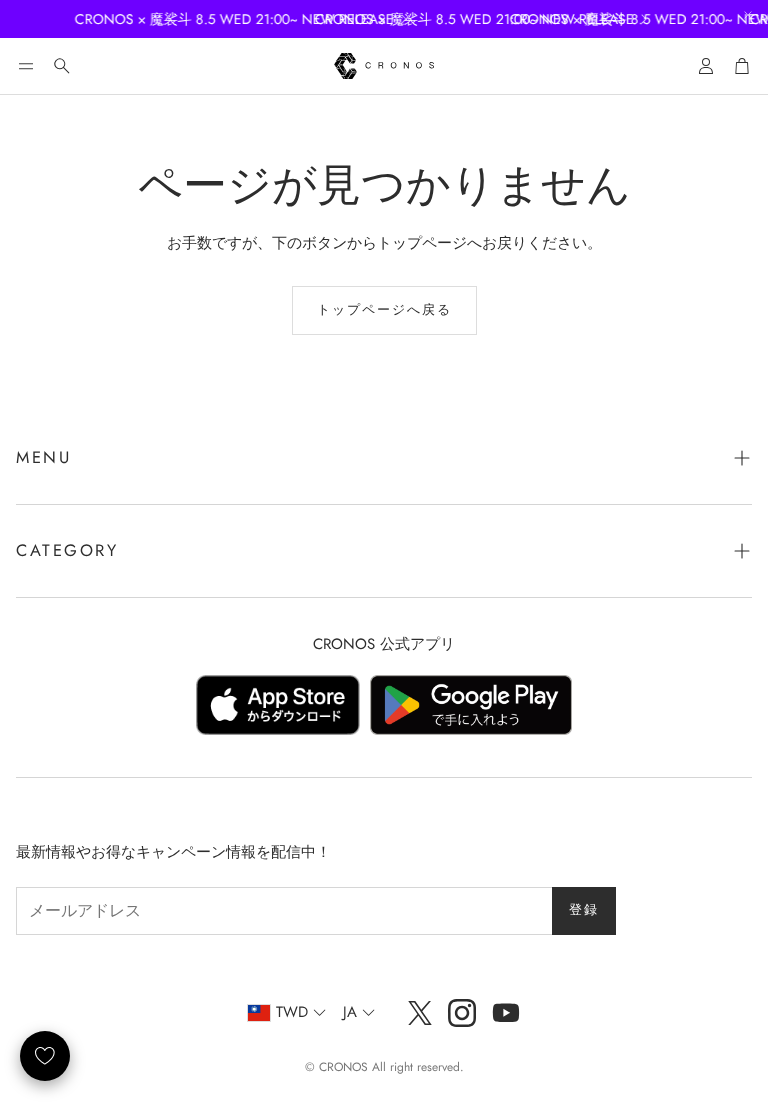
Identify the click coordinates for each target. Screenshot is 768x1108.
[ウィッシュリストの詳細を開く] (45, 1056)
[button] (26, 66)
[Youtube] (506, 1013)
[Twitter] (420, 1013)
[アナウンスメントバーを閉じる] (748, 15)
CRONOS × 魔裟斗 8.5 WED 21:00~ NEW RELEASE (224, 19)
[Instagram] (462, 1013)
